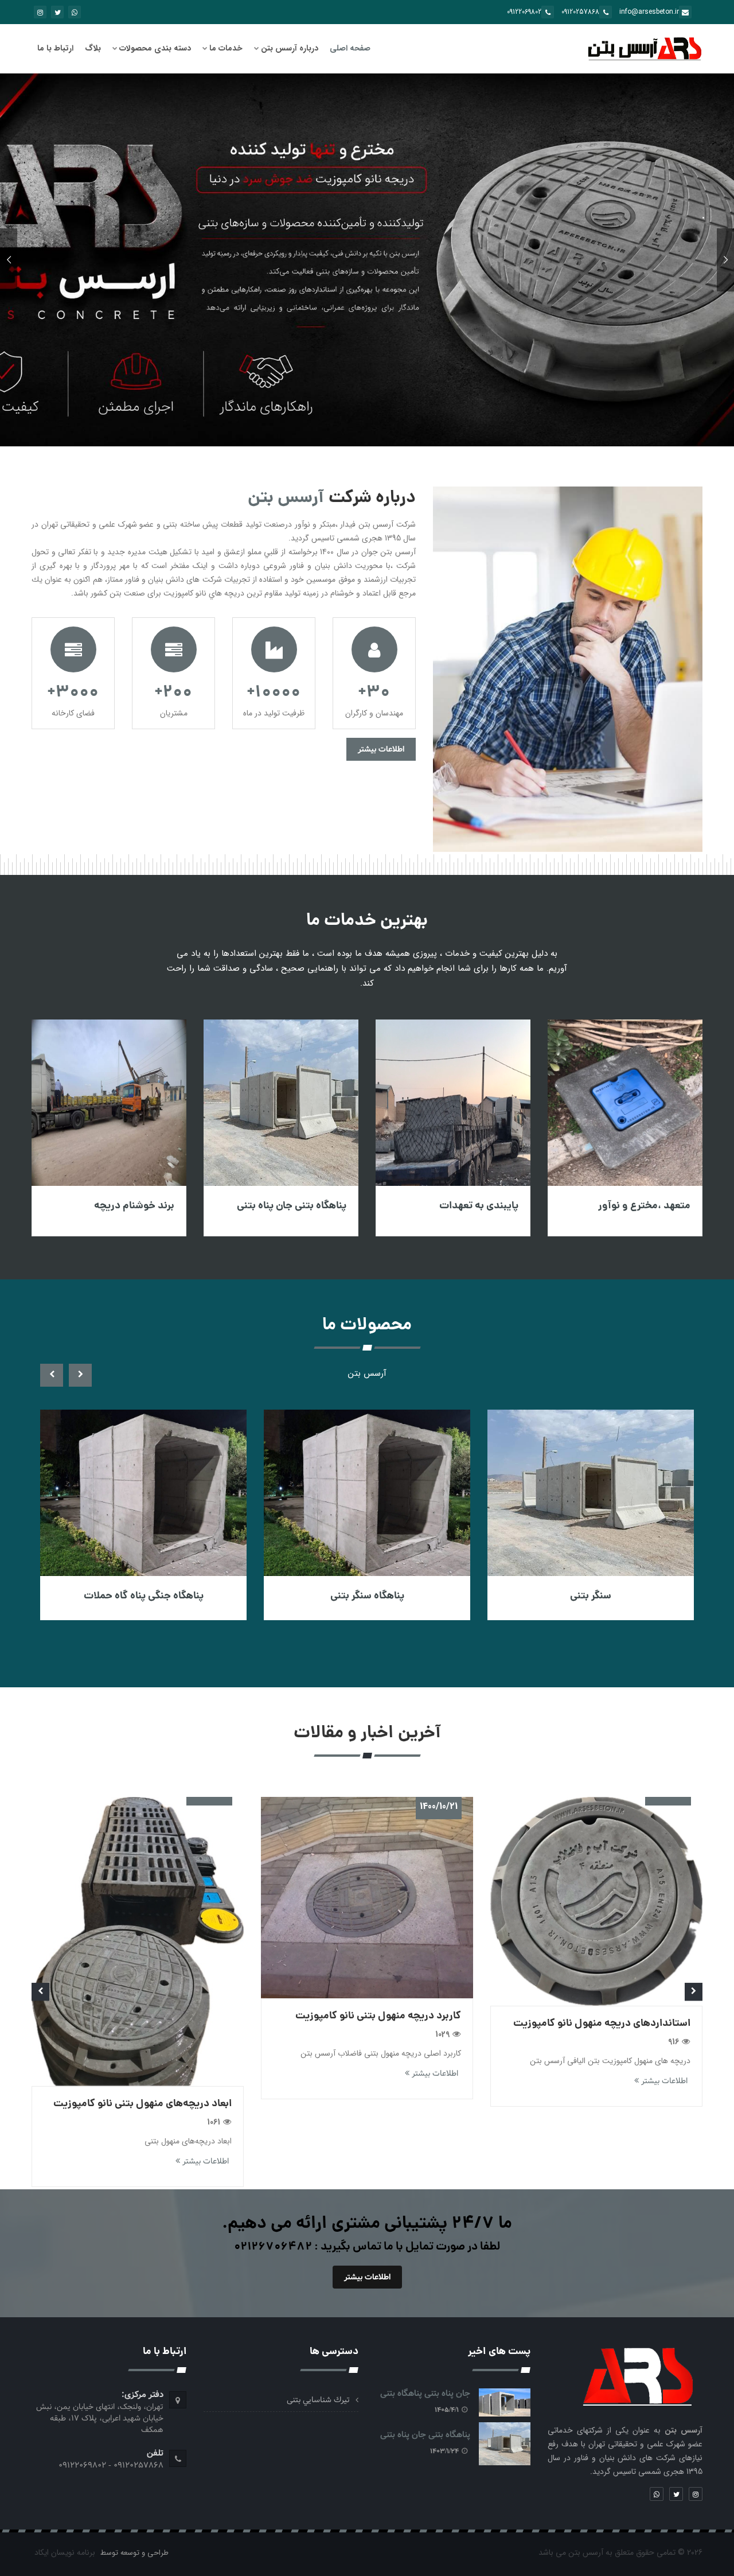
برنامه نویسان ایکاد (65, 2552)
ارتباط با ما (55, 48)
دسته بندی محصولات (155, 48)
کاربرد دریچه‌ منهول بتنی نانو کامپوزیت (593, 2016)
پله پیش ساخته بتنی (132, 1596)
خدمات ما (226, 48)
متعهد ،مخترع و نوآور (121, 1206)
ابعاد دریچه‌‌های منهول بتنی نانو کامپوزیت (357, 2104)
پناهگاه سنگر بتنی (579, 1596)
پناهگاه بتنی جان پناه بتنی (457, 1206)
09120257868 (580, 12)
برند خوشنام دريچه (299, 1206)
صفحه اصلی (350, 48)
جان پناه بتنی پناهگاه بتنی (425, 2394)
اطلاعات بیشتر (381, 749)
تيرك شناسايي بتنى (318, 2400)
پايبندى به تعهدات (644, 1206)
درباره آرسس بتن (290, 48)
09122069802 (524, 12)
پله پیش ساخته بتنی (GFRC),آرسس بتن (130, 2027)
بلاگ (93, 48)
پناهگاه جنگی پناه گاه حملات (356, 1596)
